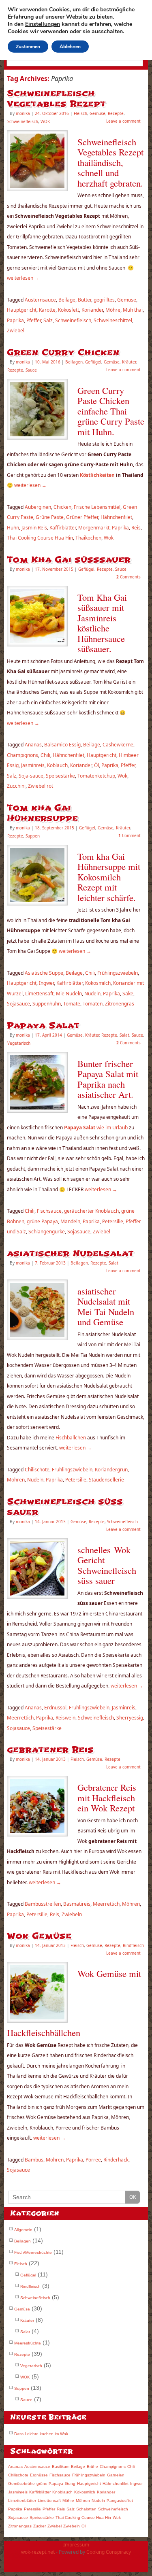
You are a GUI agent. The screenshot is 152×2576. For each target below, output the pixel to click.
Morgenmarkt (94, 528)
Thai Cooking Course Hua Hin (40, 538)
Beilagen (74, 362)
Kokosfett (69, 310)
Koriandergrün (111, 1470)
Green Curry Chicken (63, 352)
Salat (124, 1035)
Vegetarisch (19, 1043)
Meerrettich (20, 1718)
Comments (128, 577)
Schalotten (86, 2509)
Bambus (34, 2160)
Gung (70, 2484)
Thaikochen (88, 538)
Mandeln (70, 1221)
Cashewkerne (118, 745)
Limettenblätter (22, 2501)
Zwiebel (16, 331)
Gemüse (97, 113)
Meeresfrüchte (28, 2343)
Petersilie (113, 1221)
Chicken (62, 507)
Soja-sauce (31, 776)
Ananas (33, 745)
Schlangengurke (47, 1232)
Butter (85, 300)
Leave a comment (123, 121)
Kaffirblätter (63, 528)
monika (23, 113)
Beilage (67, 300)
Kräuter (129, 362)
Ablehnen (70, 47)
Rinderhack (116, 2160)
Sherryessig (130, 1718)
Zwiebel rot (41, 786)
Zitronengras (120, 1004)
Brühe (92, 2467)
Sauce (31, 370)
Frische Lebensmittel (97, 507)
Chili (45, 755)
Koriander (92, 310)
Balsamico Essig (62, 745)
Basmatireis (77, 1904)
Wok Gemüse (39, 1936)
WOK (45, 121)
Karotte (47, 310)
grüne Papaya (42, 1221)
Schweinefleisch (23, 121)
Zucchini (16, 786)
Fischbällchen (70, 1438)
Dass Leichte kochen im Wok (41, 2434)
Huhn (13, 528)
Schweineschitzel (113, 320)
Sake (128, 994)
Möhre (113, 310)
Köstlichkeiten (98, 475)
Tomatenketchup (96, 776)
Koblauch (57, 765)
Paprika (15, 320)
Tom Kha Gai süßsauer (69, 560)
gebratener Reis (50, 1750)
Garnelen (116, 2475)
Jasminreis (33, 765)
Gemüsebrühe (21, 2484)
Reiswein (65, 1718)
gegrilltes (104, 300)
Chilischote (37, 1470)
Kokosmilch (98, 983)
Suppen (33, 836)
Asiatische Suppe (44, 973)
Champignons (22, 755)
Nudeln (92, 994)
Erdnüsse (39, 2475)
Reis (136, 528)
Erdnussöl (55, 1708)
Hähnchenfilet (116, 517)
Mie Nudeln (69, 994)
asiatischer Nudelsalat (70, 1253)
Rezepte (116, 113)
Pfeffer (34, 320)
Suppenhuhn (47, 1004)
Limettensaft (39, 994)
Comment (130, 835)
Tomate (72, 1004)
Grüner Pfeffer (82, 517)
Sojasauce (18, 1004)
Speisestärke (60, 776)
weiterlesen (23, 278)
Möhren (16, 1480)
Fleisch (80, 113)
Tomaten (93, 1004)
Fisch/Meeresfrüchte (33, 2252)
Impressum (76, 2545)
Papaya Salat (43, 1026)
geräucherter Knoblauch (91, 1211)
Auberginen (38, 507)
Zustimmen (28, 47)
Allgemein (23, 2230)
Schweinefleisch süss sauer (65, 1507)
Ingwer (46, 983)
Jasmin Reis (34, 528)
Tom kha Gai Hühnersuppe (42, 813)
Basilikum (61, 2467)
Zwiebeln (72, 1914)
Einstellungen (43, 24)
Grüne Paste (50, 517)
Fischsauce (49, 1211)
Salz (48, 320)
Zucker (40, 2526)
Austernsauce (40, 300)
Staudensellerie (106, 1480)
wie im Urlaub (95, 1128)
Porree (93, 2160)
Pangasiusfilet (120, 2501)
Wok (109, 538)
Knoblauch (62, 2492)
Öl (96, 765)
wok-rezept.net (38, 2552)
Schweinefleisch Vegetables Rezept (56, 99)
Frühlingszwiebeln (118, 973)
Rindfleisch (133, 1945)
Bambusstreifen (43, 1904)
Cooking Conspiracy (109, 2552)
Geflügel (93, 362)
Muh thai (133, 310)
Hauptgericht (22, 310)
